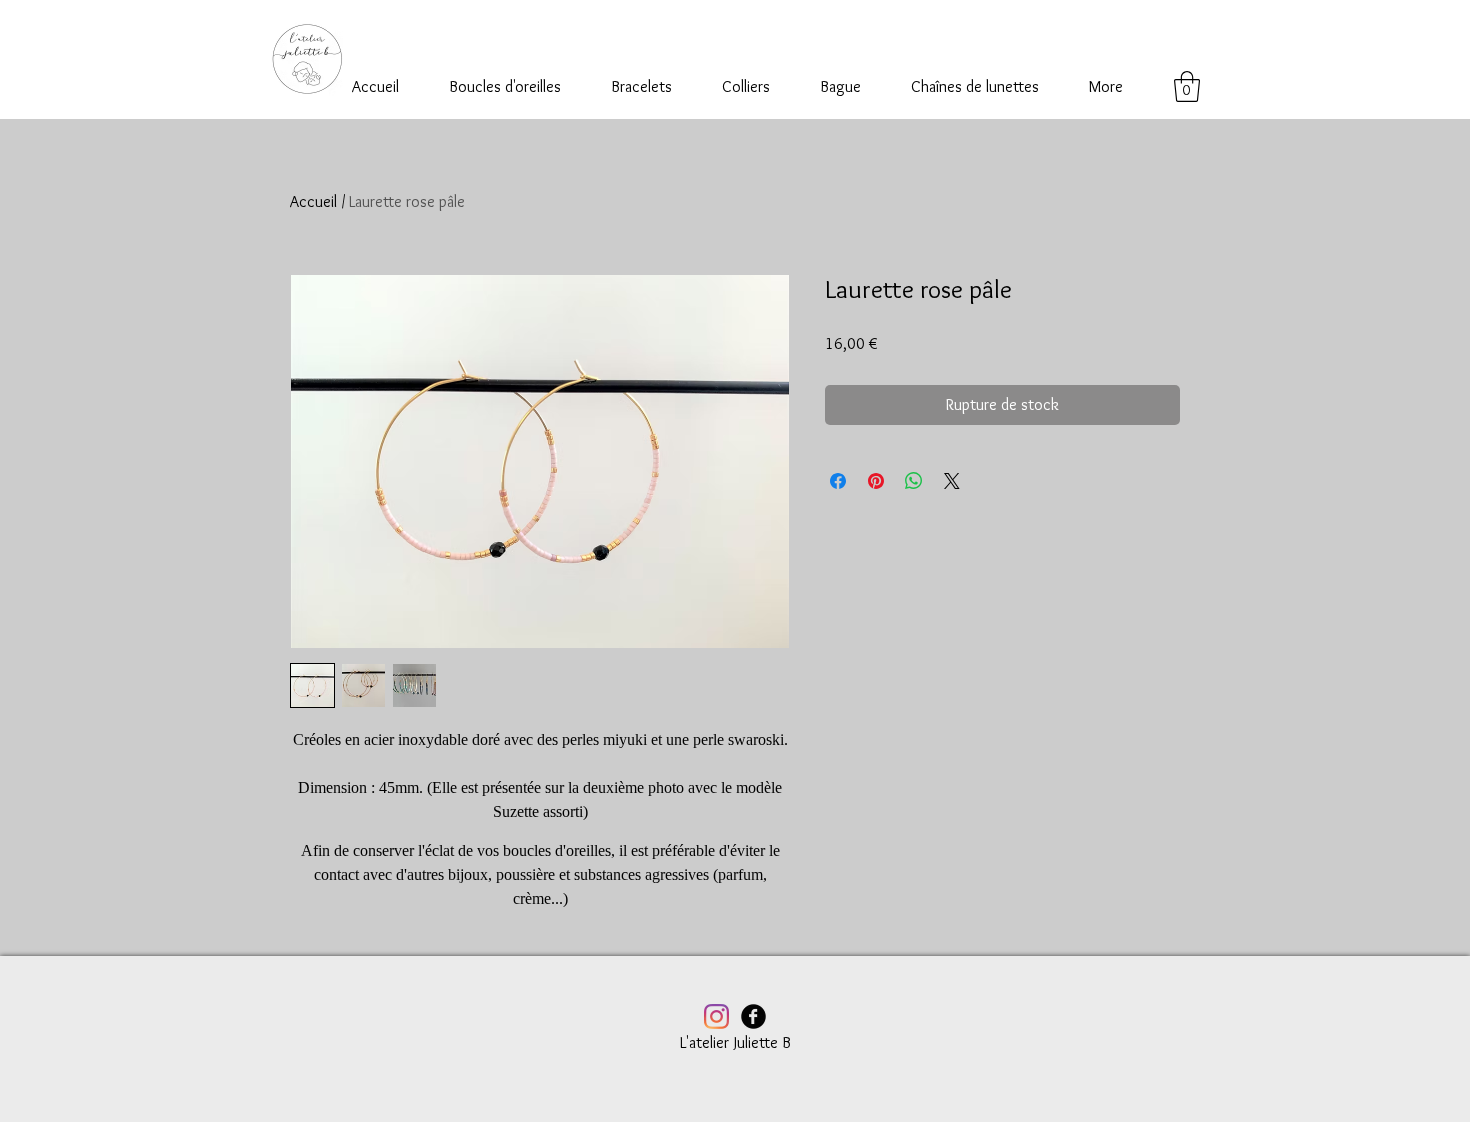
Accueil (313, 201)
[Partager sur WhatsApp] (914, 481)
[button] (1187, 86)
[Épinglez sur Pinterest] (876, 481)
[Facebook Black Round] (753, 1016)
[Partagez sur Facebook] (838, 481)
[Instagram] (716, 1016)
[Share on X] (952, 481)
